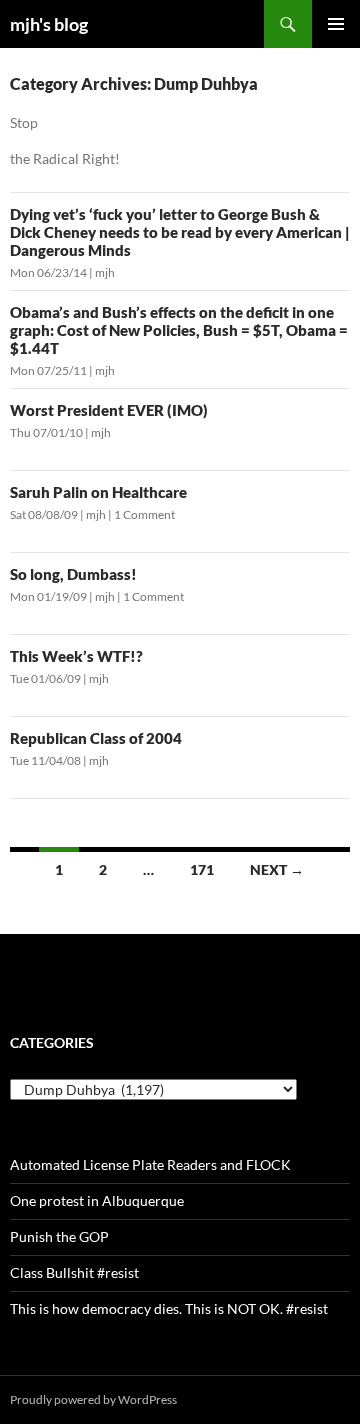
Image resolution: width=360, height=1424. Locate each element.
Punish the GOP (59, 1236)
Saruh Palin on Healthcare (98, 492)
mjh (105, 272)
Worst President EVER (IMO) (109, 410)
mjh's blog (49, 24)
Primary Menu (336, 24)
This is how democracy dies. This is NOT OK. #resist (169, 1308)
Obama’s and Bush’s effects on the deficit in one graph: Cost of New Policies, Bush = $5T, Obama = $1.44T (179, 330)
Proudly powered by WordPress (93, 1399)
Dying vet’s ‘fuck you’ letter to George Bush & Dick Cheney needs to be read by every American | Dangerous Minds (180, 232)
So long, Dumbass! (73, 574)
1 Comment (144, 514)
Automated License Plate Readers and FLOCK (150, 1164)
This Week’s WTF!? (76, 656)
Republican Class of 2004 (96, 738)
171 (202, 869)
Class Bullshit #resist (74, 1272)
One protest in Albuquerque (97, 1200)
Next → (277, 869)
